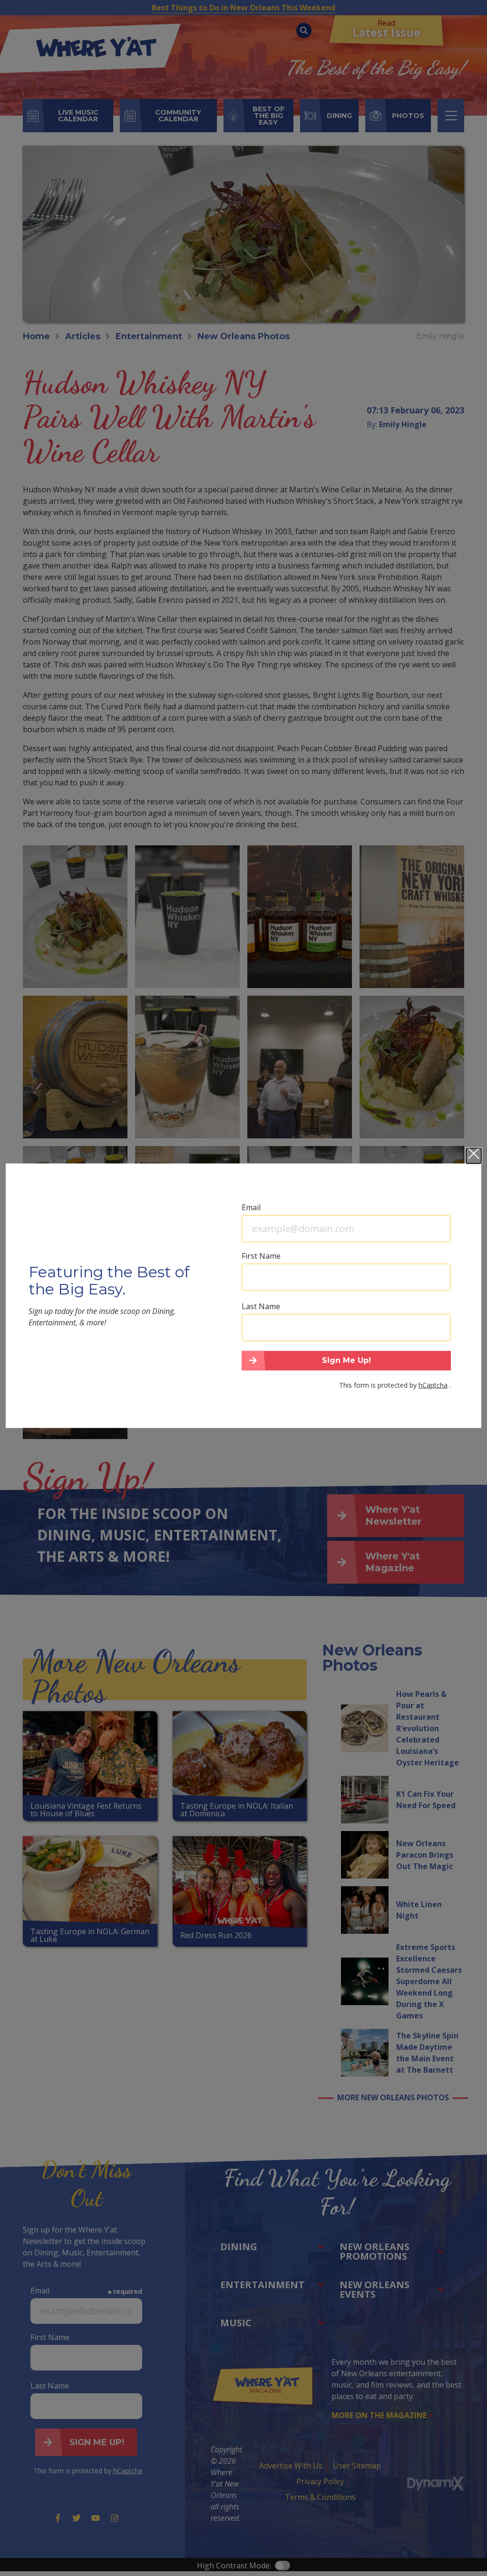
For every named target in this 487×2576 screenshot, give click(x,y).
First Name (261, 1255)
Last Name (261, 1306)
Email (251, 1207)
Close (474, 1156)
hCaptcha (433, 1385)
